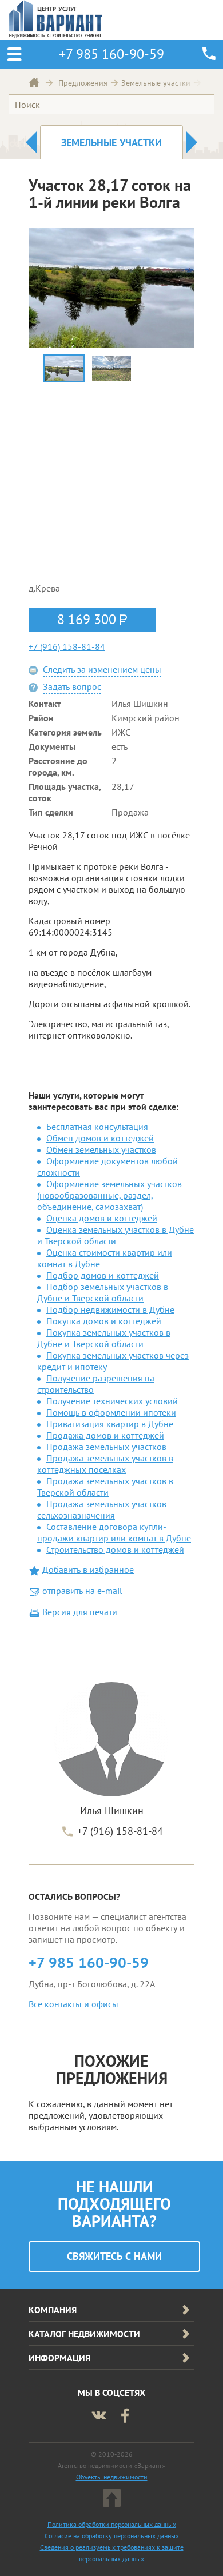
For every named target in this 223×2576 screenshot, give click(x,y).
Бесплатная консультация (97, 1127)
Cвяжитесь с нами (114, 2256)
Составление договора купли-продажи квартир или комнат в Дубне (114, 1532)
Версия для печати (80, 1612)
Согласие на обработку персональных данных (112, 2536)
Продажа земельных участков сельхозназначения (102, 1509)
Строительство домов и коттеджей (115, 1549)
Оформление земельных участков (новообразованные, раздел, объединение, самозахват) (109, 1195)
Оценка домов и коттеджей (102, 1218)
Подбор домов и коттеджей (103, 1275)
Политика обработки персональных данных (112, 2524)
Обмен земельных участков (101, 1149)
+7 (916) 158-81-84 (67, 646)
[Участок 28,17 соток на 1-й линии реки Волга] (64, 368)
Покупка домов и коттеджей (104, 1321)
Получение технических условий (112, 1401)
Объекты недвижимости (112, 2477)
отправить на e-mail (82, 1591)
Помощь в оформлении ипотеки (111, 1412)
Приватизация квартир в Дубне (110, 1424)
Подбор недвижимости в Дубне (110, 1309)
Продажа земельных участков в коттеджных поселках (105, 1464)
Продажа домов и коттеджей (105, 1435)
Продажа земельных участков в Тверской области (105, 1487)
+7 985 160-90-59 (89, 1962)
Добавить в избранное (88, 1569)
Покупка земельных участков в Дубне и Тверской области (104, 1338)
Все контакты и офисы (73, 2004)
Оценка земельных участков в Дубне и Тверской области (116, 1235)
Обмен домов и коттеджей (100, 1138)
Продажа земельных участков (106, 1447)
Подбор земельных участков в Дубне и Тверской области (103, 1292)
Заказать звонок (209, 54)
